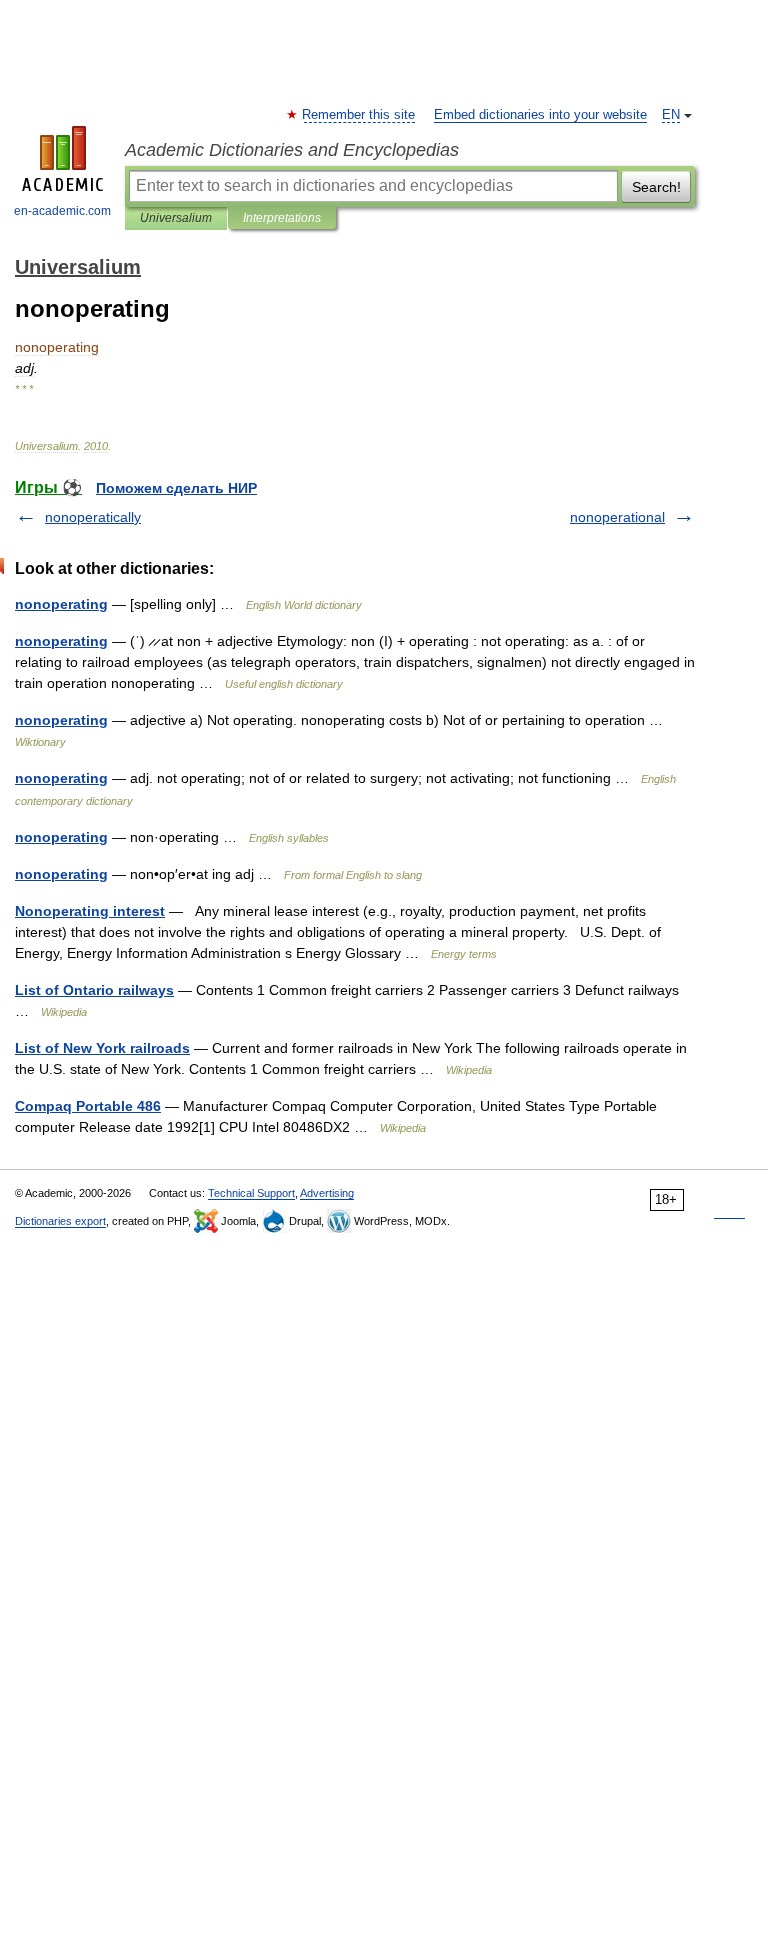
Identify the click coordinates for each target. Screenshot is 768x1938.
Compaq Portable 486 (88, 1106)
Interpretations (282, 218)
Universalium (176, 218)
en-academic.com (62, 211)
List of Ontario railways (94, 990)
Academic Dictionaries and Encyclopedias (292, 150)
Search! (656, 187)
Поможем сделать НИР (176, 488)
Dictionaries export (60, 1221)
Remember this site (359, 115)
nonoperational (617, 517)
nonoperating (61, 604)
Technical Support (251, 1193)
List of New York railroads (102, 1048)
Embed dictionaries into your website (540, 115)
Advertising (327, 1193)
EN (671, 115)
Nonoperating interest (90, 911)
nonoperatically (93, 517)
